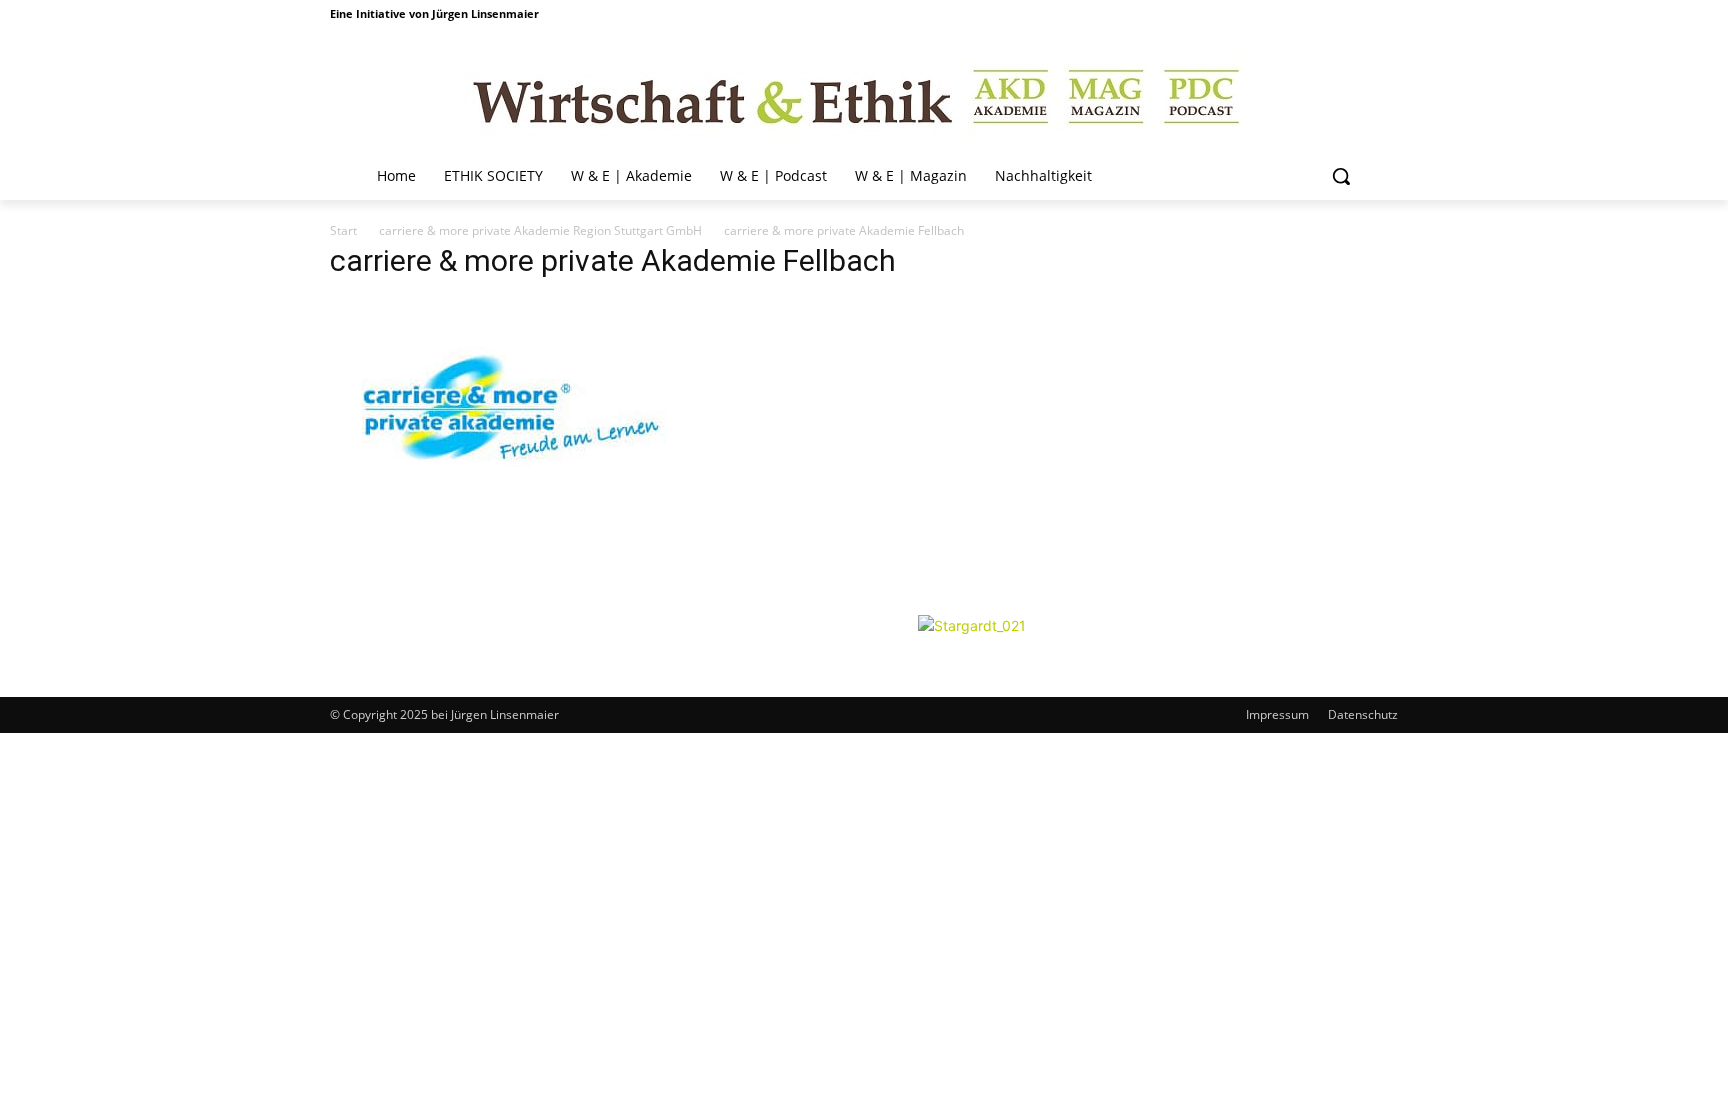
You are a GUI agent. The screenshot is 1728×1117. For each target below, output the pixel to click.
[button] (1341, 176)
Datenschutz (1363, 714)
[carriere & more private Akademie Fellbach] (513, 594)
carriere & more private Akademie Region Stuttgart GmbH (540, 230)
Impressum (1277, 714)
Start (343, 230)
